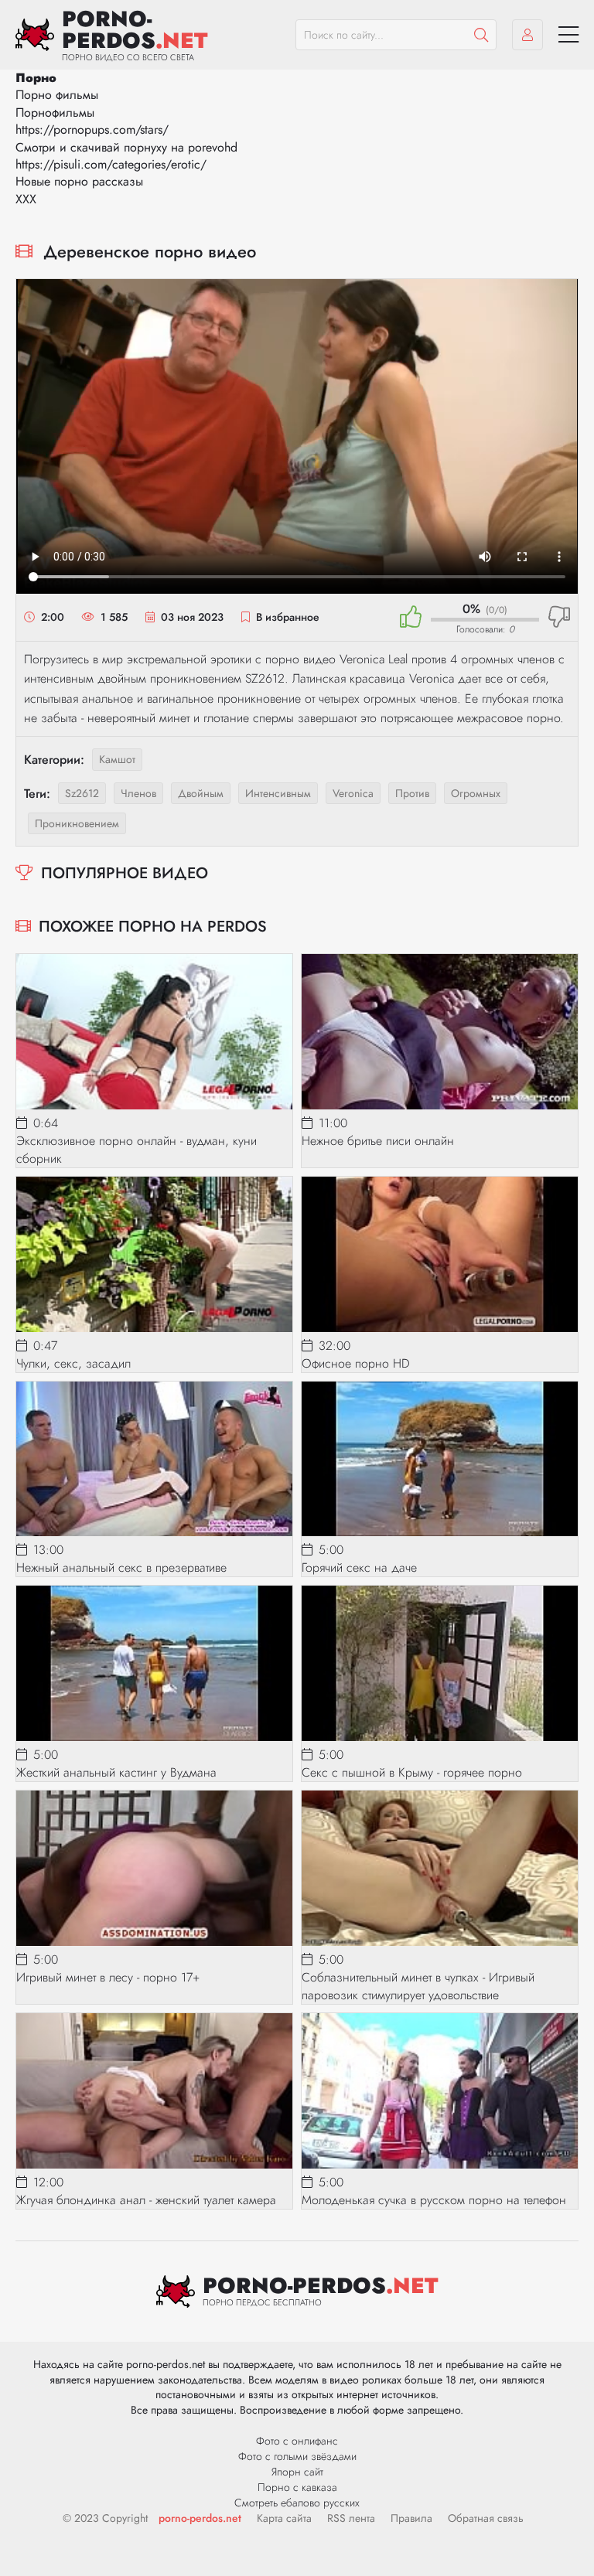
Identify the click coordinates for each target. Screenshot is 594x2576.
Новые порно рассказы (79, 181)
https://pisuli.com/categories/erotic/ (111, 164)
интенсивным (278, 793)
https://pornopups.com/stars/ (92, 129)
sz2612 (82, 793)
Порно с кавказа (297, 2487)
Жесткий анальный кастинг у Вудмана (116, 1772)
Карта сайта (284, 2518)
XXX (26, 199)
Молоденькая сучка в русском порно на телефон (434, 2200)
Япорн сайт (297, 2472)
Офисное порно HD (356, 1363)
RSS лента (351, 2518)
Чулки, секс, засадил (73, 1363)
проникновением (77, 823)
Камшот (117, 759)
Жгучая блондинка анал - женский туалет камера (146, 2200)
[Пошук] (481, 35)
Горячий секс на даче (359, 1567)
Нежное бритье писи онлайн (378, 1141)
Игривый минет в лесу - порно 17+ (108, 1977)
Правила (411, 2518)
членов (138, 793)
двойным (201, 793)
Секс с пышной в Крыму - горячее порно (412, 1772)
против (412, 793)
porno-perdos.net (200, 2518)
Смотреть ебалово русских (297, 2503)
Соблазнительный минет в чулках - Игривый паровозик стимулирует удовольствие (418, 1986)
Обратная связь (486, 2518)
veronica (353, 793)
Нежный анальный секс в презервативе (121, 1567)
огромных (476, 793)
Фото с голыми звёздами (297, 2456)
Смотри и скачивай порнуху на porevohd (126, 147)
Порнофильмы (55, 112)
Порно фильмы (57, 95)
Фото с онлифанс (297, 2441)
